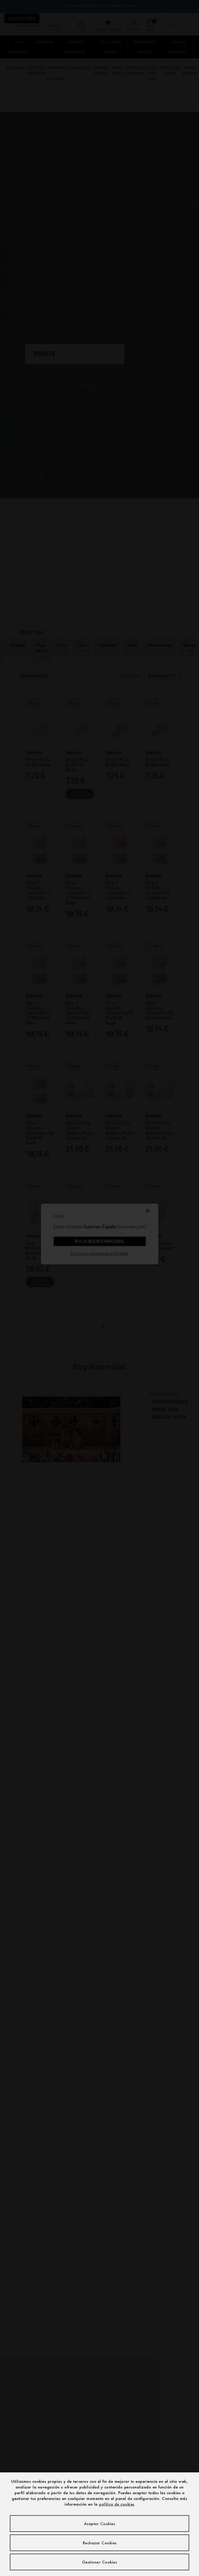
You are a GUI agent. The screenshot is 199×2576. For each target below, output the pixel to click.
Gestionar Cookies (100, 2562)
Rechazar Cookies (100, 2543)
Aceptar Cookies (100, 2524)
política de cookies (117, 2504)
